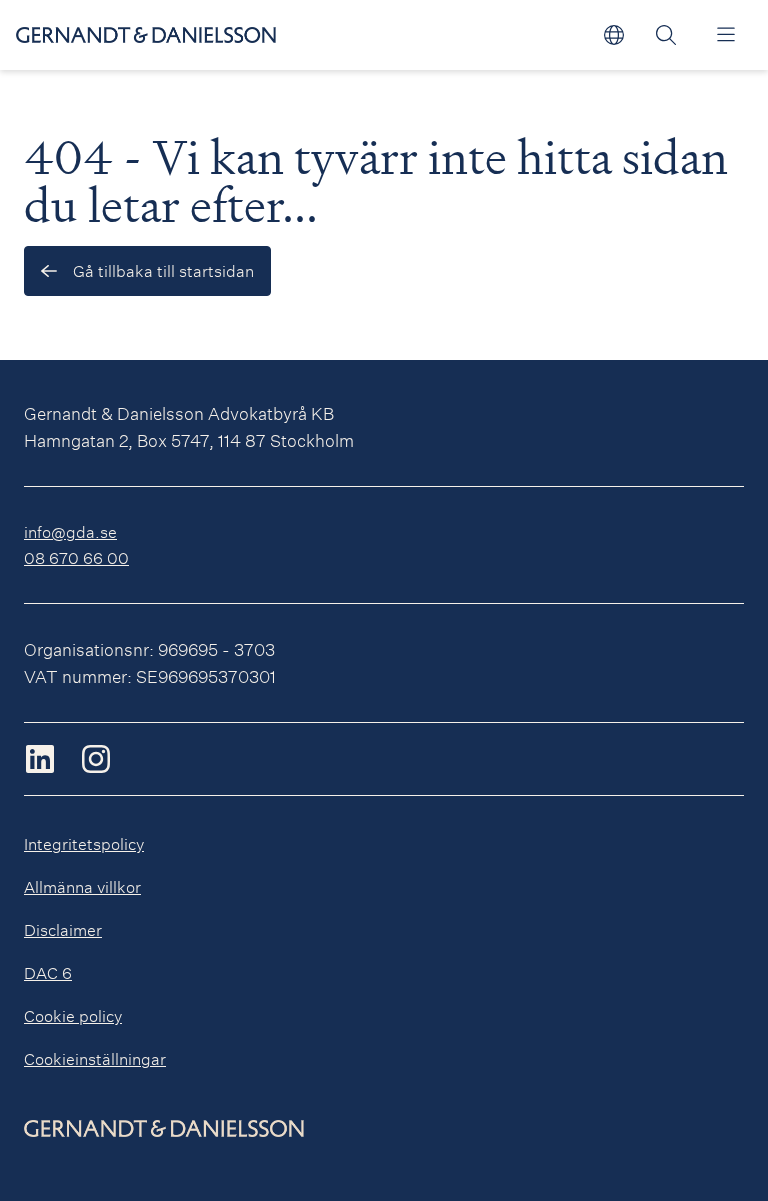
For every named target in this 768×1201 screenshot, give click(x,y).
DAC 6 (48, 972)
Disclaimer (63, 929)
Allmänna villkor (82, 886)
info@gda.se (70, 531)
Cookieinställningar (95, 1058)
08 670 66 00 (76, 557)
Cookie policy (73, 1015)
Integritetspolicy (84, 843)
